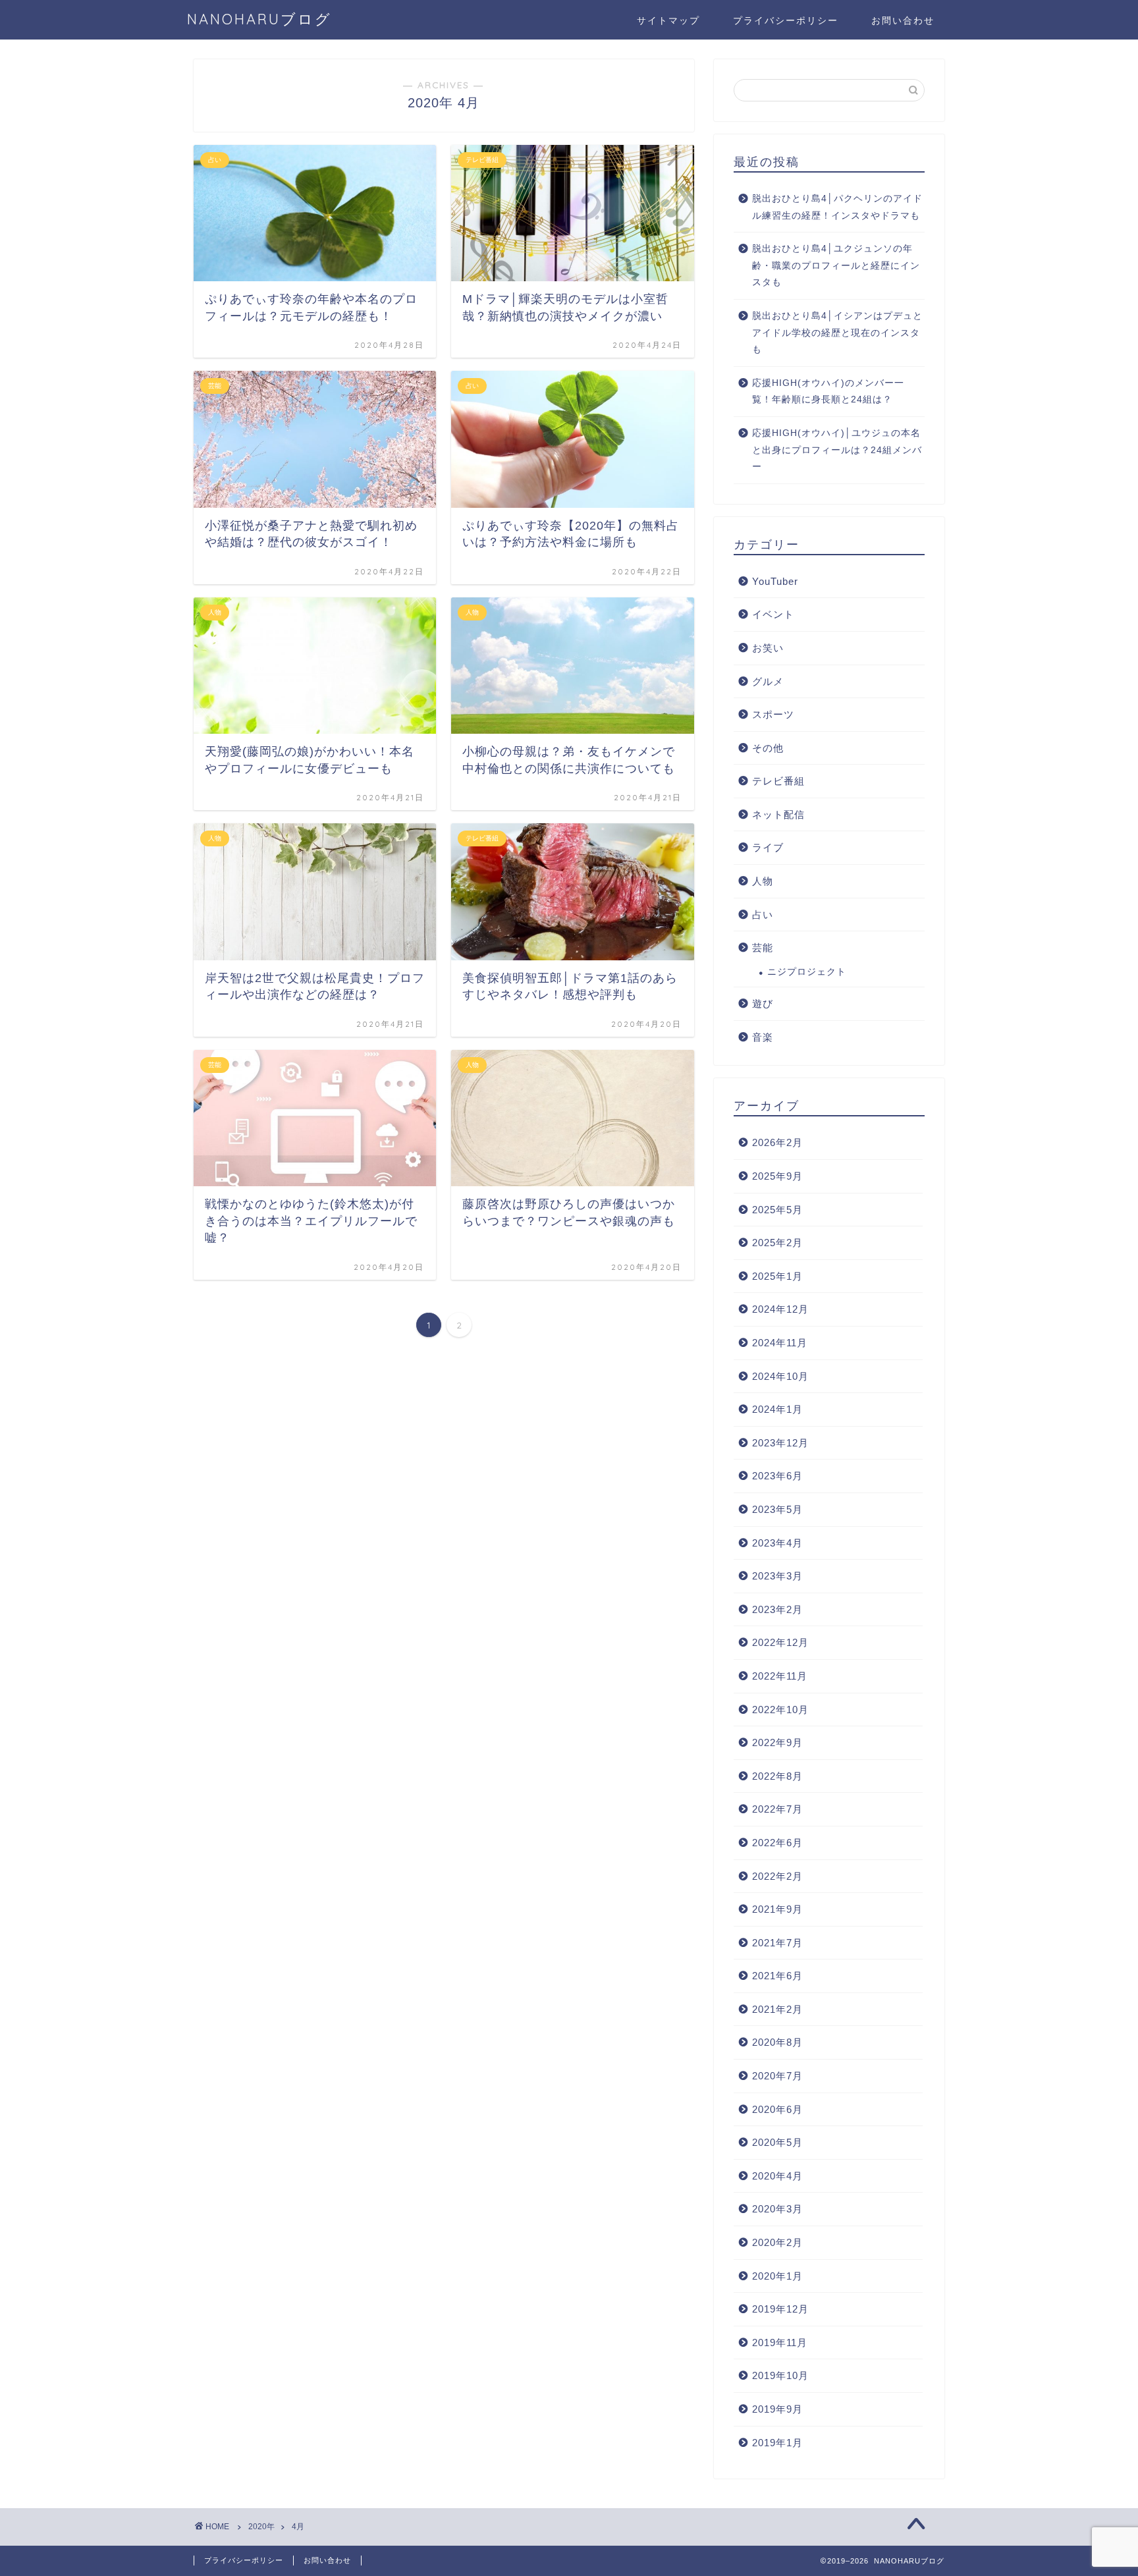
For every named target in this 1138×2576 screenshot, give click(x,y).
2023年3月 (777, 1576)
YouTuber (775, 581)
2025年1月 (777, 1276)
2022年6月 (777, 1843)
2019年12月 (780, 2309)
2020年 (261, 2527)
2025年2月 (777, 1243)
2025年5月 (777, 1210)
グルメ (768, 681)
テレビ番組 (778, 781)
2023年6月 (777, 1476)
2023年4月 (777, 1543)
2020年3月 (777, 2209)
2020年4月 (777, 2176)
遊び (763, 1003)
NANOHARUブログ (259, 19)
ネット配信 (778, 814)
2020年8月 (777, 2042)
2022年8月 (777, 1776)
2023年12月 (780, 1443)
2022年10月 (780, 1710)
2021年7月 (777, 1943)
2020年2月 (777, 2242)
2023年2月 (777, 1609)
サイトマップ (668, 20)
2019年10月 (780, 2375)
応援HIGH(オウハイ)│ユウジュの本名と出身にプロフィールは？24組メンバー (837, 450)
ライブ (768, 847)
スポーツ (773, 714)
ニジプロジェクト (807, 972)
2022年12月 (780, 1642)
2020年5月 (777, 2142)
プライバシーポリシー (786, 20)
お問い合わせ (903, 20)
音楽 (763, 1037)
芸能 (763, 947)
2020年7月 (777, 2076)
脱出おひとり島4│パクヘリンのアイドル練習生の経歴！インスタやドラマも (837, 207)
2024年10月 (780, 1376)
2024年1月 (777, 1409)
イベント (773, 614)
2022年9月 (777, 1742)
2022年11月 (780, 1676)
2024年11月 (780, 1343)
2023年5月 (777, 1509)
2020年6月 (777, 2109)
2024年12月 (780, 1309)
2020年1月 (777, 2276)
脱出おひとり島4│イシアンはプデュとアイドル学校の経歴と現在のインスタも (837, 333)
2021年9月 (777, 1909)
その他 (768, 748)
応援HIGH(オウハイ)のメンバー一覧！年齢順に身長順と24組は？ (828, 392)
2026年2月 (777, 1142)
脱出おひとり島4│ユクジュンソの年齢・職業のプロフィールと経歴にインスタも (836, 265)
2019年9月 (777, 2409)
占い (763, 915)
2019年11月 (780, 2343)
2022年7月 (777, 1809)
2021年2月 (777, 2009)
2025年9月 (777, 1176)
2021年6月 (777, 1976)
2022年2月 (777, 1876)
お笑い (768, 648)
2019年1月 (777, 2443)
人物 (763, 881)
